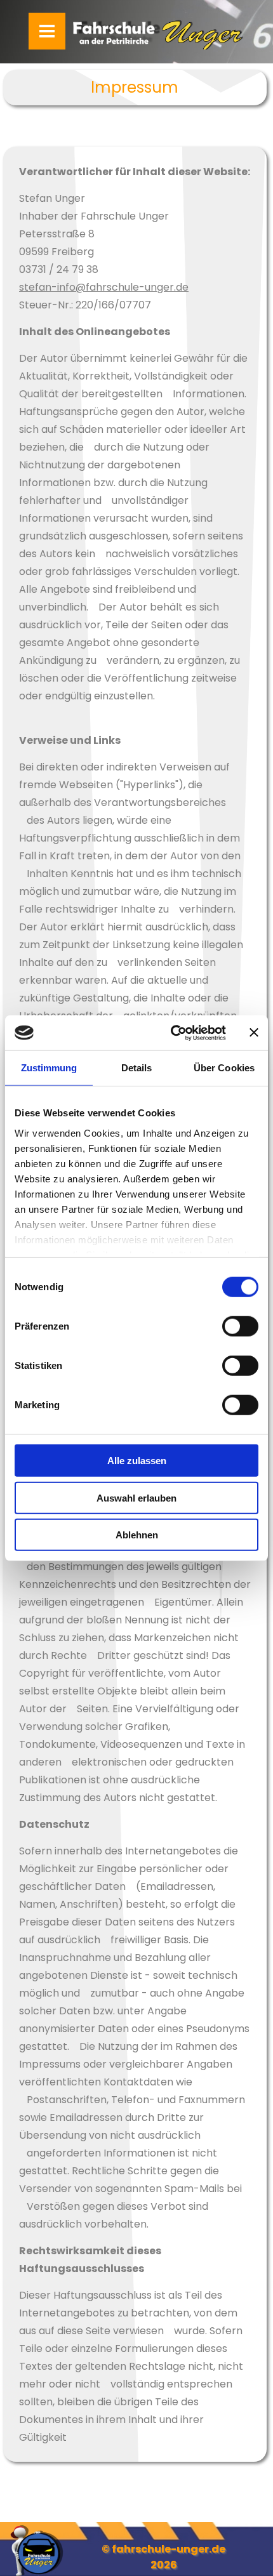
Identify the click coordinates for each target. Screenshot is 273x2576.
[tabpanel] (135, 88)
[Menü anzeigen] (47, 31)
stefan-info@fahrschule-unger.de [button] (104, 287)
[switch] (240, 1326)
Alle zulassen (137, 1461)
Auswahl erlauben (136, 1497)
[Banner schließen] (254, 1033)
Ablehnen (137, 1535)
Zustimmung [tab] (49, 1068)
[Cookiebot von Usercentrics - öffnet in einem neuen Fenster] (172, 1033)
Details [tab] (137, 1068)
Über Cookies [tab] (224, 1068)
